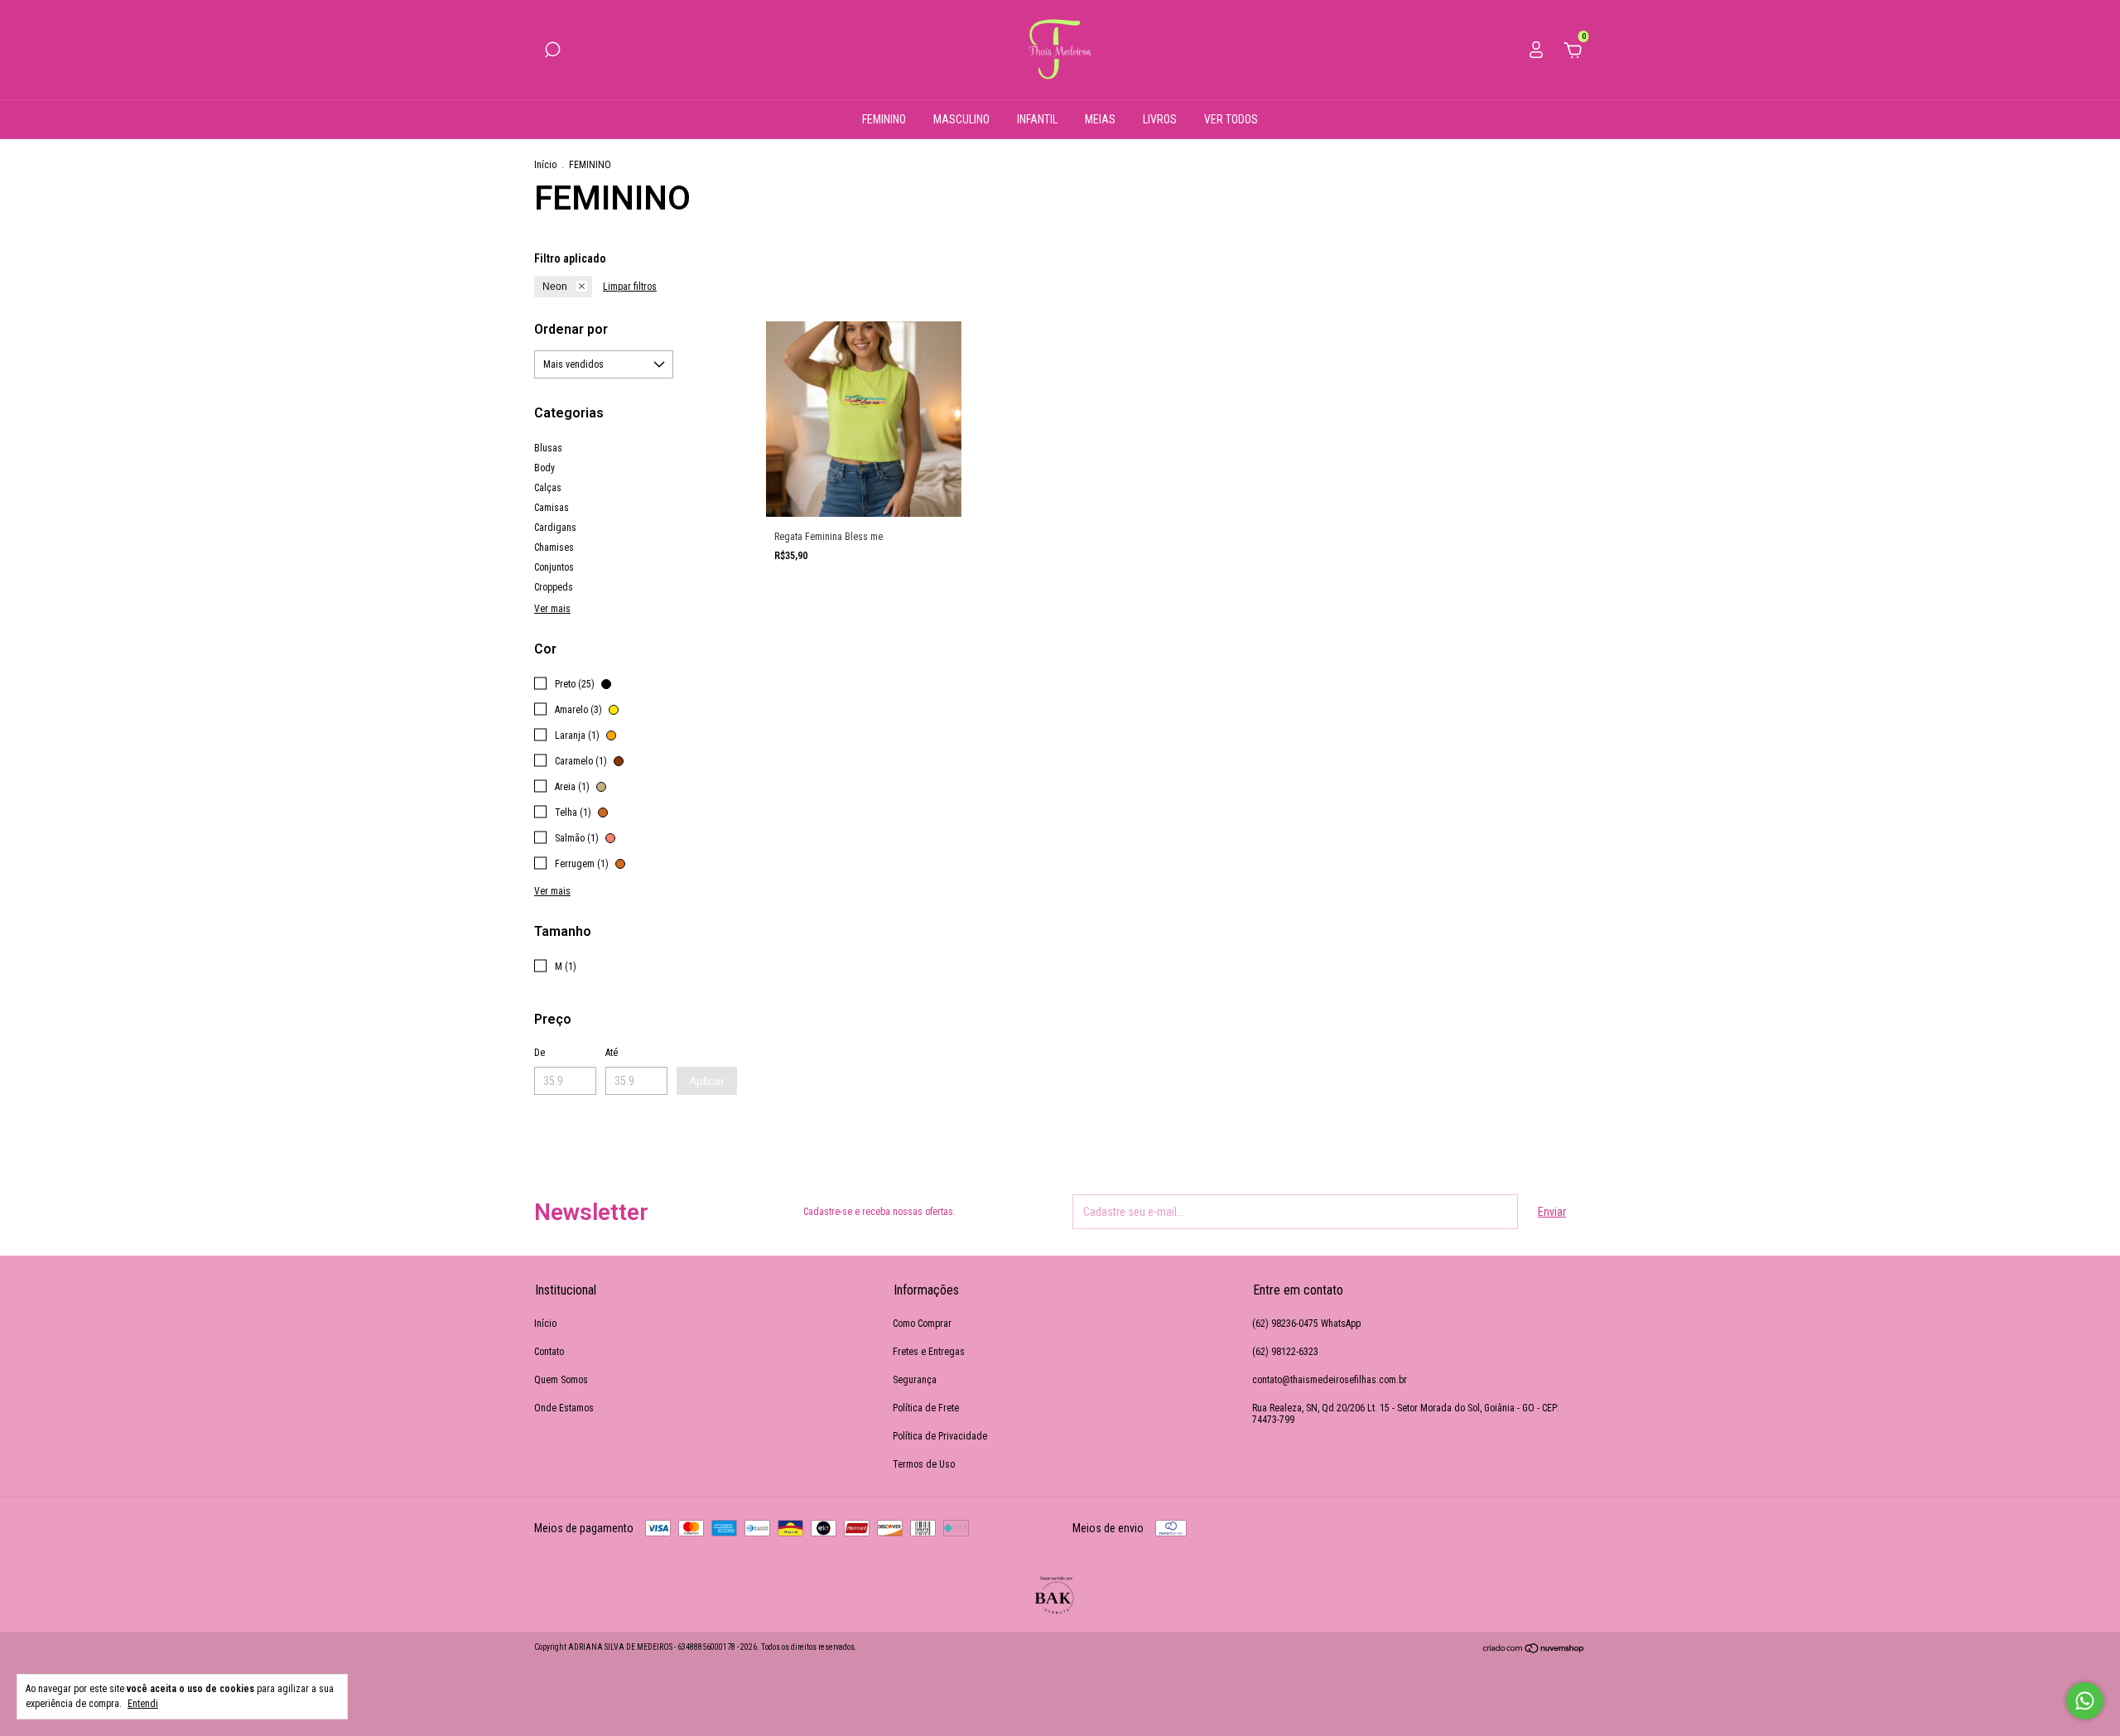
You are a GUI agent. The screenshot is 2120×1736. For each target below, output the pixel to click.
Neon (555, 287)
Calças (548, 488)
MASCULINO (961, 119)
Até (612, 1053)
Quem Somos (561, 1380)
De (540, 1053)
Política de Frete (926, 1408)
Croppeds (554, 587)
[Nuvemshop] (1534, 1650)
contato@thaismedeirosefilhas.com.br (1330, 1380)
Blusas (548, 448)
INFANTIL (1037, 119)
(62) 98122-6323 (1285, 1352)
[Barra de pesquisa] (552, 52)
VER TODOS (1231, 119)
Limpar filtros (630, 287)
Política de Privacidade (940, 1436)
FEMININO (884, 119)
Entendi (143, 1704)
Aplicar (707, 1081)
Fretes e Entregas (929, 1352)
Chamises (554, 547)
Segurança (915, 1380)
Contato (549, 1352)
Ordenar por (571, 329)
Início (545, 165)
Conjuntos (554, 567)
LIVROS (1160, 119)
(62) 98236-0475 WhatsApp (1306, 1324)
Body (544, 468)
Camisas (552, 508)
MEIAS (1100, 119)
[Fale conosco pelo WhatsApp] (2085, 1701)
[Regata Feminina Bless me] (864, 419)
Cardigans (555, 528)
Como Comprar (922, 1324)
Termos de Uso (924, 1464)
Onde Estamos (564, 1408)
